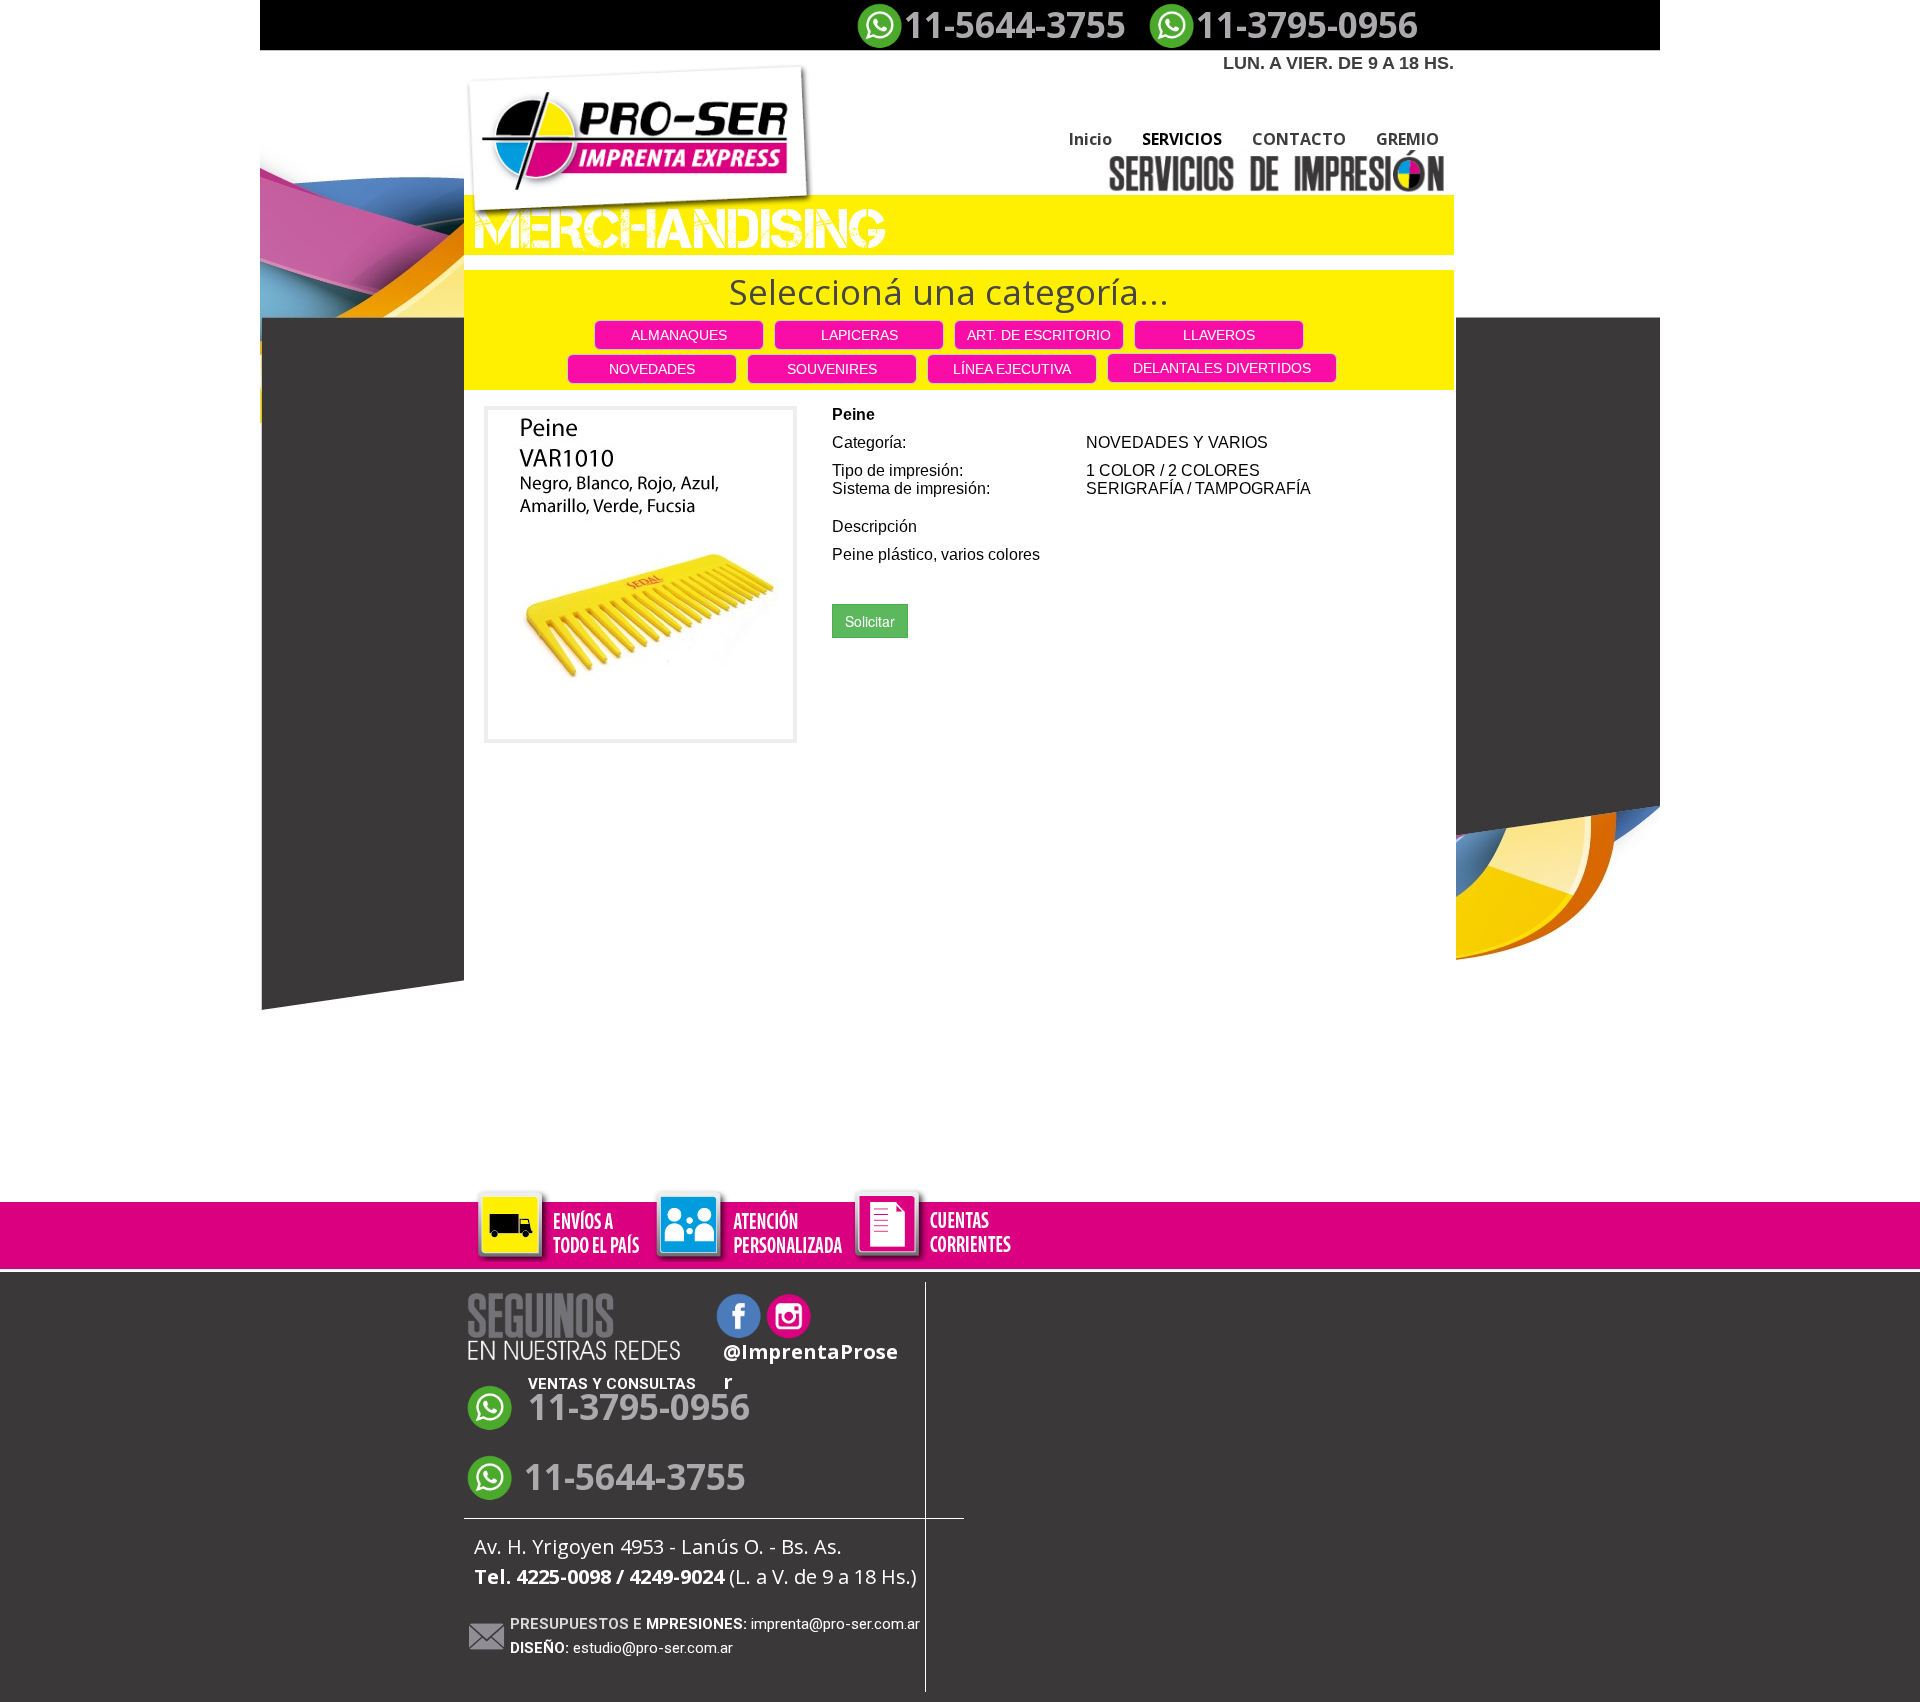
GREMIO (1407, 139)
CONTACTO (1299, 139)
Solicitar (870, 621)
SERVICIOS (1182, 139)
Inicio (1090, 139)
